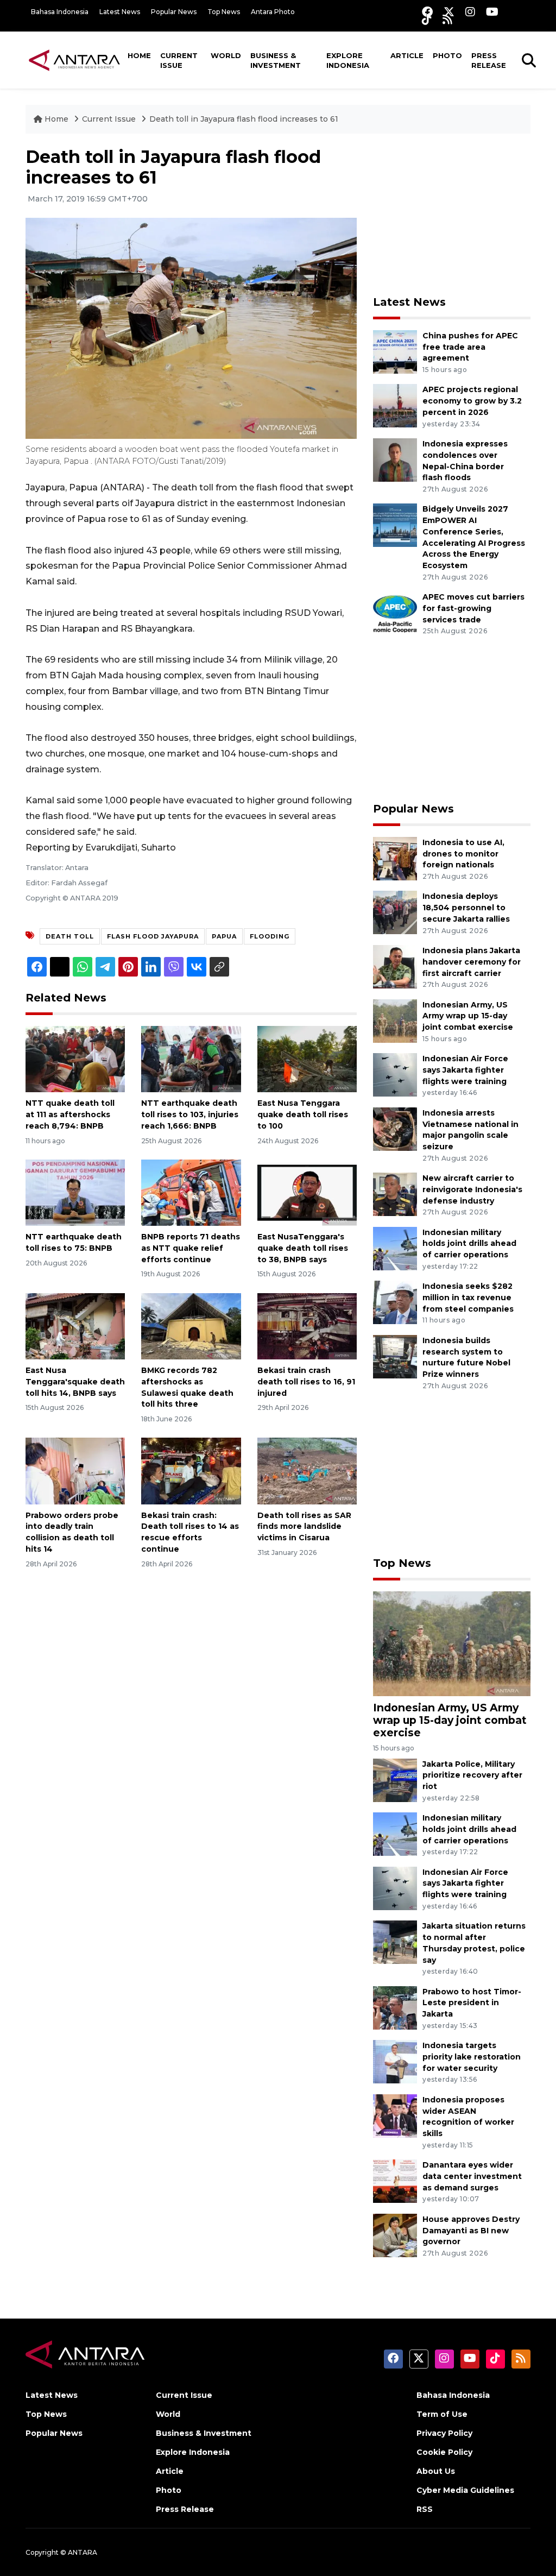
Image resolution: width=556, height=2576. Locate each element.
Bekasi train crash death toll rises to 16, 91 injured (306, 1382)
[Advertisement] (454, 215)
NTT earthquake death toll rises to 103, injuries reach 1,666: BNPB (190, 1114)
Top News (224, 12)
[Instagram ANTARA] (470, 12)
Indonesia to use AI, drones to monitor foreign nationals (463, 854)
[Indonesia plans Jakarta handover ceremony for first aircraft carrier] (395, 966)
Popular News (174, 12)
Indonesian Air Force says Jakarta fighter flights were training (465, 1070)
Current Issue (179, 60)
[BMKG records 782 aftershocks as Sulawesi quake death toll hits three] (191, 1325)
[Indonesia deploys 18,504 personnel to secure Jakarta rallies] (395, 912)
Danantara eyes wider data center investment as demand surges (472, 2176)
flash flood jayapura (153, 936)
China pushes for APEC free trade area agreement (470, 347)
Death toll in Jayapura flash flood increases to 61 (244, 119)
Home (139, 55)
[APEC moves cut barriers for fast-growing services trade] (395, 613)
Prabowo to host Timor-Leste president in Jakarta (472, 2003)
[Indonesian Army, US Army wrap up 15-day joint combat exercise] (395, 1020)
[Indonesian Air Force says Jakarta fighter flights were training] (395, 1074)
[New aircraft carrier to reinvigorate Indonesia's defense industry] (395, 1193)
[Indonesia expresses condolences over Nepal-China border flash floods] (395, 459)
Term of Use (442, 2414)
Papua (224, 936)
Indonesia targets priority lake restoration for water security (472, 2057)
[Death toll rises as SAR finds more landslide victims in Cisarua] (307, 1470)
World (226, 55)
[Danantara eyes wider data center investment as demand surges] (395, 2180)
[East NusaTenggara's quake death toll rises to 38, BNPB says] (307, 1192)
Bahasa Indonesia (60, 12)
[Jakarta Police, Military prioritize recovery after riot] (395, 1780)
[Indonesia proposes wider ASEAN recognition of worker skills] (395, 2115)
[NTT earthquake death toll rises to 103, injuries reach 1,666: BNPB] (191, 1058)
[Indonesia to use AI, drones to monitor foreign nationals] (395, 858)
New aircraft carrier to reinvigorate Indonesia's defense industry (472, 1189)
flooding (270, 936)
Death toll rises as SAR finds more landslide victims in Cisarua (304, 1527)
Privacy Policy (444, 2433)
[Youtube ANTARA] (492, 12)
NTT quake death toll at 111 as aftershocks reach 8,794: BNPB (70, 1114)
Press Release (489, 60)
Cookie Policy (444, 2452)
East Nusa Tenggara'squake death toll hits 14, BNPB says (75, 1382)
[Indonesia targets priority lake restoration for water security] (395, 2061)
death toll (70, 936)
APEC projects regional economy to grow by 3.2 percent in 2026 (472, 401)
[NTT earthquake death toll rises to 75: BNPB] (75, 1192)
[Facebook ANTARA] (427, 12)
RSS (425, 2509)
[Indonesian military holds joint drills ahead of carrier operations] (395, 1248)
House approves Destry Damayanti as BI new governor (471, 2231)
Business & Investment (276, 60)
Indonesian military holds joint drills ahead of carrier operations (469, 1244)
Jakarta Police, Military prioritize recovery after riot (472, 1775)
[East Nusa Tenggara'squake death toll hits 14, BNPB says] (75, 1325)
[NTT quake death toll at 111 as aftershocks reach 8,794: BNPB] (75, 1058)
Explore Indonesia (348, 60)
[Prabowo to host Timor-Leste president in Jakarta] (395, 2007)
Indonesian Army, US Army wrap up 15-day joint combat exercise (468, 1016)
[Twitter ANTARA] (449, 12)
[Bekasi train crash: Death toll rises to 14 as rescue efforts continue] (191, 1470)
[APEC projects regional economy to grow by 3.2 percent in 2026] (395, 405)
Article (407, 55)
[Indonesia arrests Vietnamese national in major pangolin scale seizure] (395, 1128)
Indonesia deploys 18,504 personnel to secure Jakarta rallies (466, 908)
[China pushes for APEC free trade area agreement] (395, 351)
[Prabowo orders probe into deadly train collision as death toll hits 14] (75, 1470)
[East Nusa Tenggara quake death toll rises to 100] (307, 1058)
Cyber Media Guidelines (465, 2490)
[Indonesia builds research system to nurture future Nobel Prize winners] (395, 1356)
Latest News (120, 12)
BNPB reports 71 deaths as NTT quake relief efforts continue (191, 1248)
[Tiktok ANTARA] (427, 19)
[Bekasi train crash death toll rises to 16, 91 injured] (307, 1325)
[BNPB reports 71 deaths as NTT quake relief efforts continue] (191, 1192)
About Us (436, 2471)
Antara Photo (273, 12)
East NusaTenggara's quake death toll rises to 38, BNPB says (303, 1248)
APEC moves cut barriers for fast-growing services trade (473, 608)
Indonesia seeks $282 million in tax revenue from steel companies (468, 1298)
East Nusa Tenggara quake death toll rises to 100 (303, 1114)
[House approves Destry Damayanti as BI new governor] (395, 2235)
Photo (447, 55)
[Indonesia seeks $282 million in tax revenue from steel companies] (395, 1302)
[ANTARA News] (74, 60)
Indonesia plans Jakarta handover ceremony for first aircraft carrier (472, 962)
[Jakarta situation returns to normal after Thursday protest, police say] (395, 1942)
